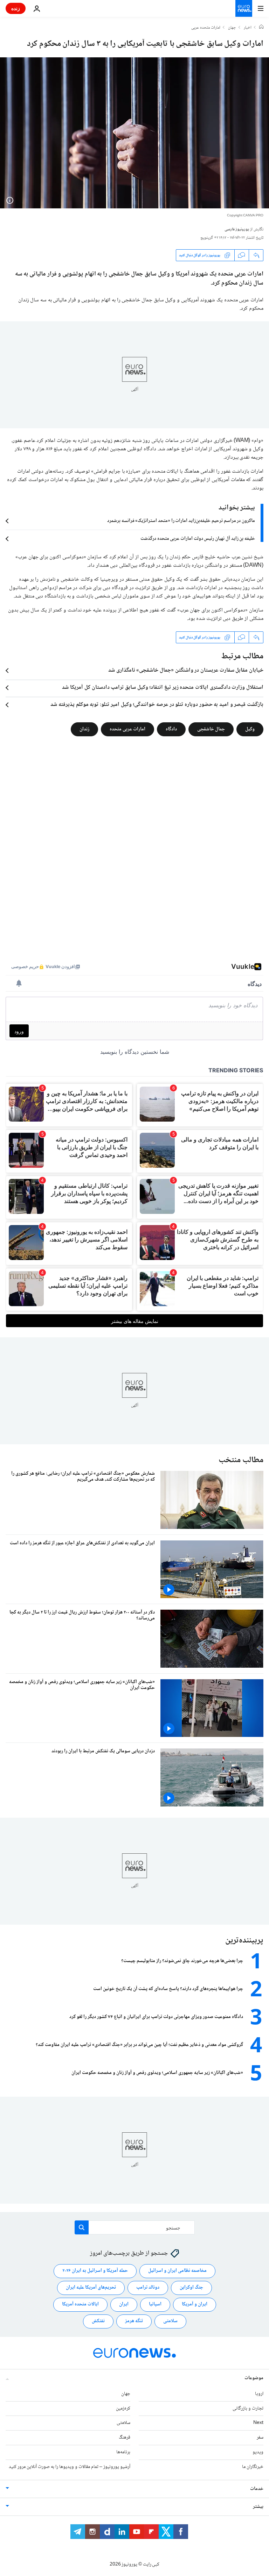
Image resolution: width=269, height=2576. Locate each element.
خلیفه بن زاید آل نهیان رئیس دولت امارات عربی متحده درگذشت (198, 539)
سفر (260, 2438)
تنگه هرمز (134, 2321)
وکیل (250, 729)
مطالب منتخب (241, 1460)
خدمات (257, 2489)
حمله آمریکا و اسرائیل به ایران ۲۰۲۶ (95, 2271)
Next (258, 2423)
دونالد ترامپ (148, 2288)
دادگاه (171, 729)
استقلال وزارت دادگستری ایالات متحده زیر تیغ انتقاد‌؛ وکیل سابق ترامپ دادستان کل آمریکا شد (163, 688)
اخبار (248, 28)
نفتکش (98, 2321)
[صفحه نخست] (261, 28)
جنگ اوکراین (191, 2288)
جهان (232, 28)
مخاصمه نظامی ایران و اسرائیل (177, 2271)
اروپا (259, 2394)
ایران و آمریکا (195, 2304)
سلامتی (170, 2321)
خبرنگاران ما (253, 2467)
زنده (16, 8)
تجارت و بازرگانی (248, 2409)
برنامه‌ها (123, 2452)
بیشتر (258, 2507)
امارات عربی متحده (127, 729)
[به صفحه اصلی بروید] (244, 8)
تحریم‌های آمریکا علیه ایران (91, 2288)
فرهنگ (125, 2438)
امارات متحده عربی (206, 28)
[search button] (82, 2227)
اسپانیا (155, 2304)
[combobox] (135, 2227)
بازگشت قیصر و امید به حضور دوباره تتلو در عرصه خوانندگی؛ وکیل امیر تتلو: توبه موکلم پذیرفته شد (157, 705)
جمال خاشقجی (211, 729)
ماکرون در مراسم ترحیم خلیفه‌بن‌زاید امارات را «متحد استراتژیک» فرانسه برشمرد (181, 521)
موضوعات (254, 2378)
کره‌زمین (123, 2409)
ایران (124, 2304)
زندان (84, 729)
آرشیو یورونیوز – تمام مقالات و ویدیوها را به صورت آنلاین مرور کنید (70, 2467)
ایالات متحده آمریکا (80, 2304)
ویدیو (258, 2452)
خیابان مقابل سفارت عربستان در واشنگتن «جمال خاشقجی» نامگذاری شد (186, 671)
